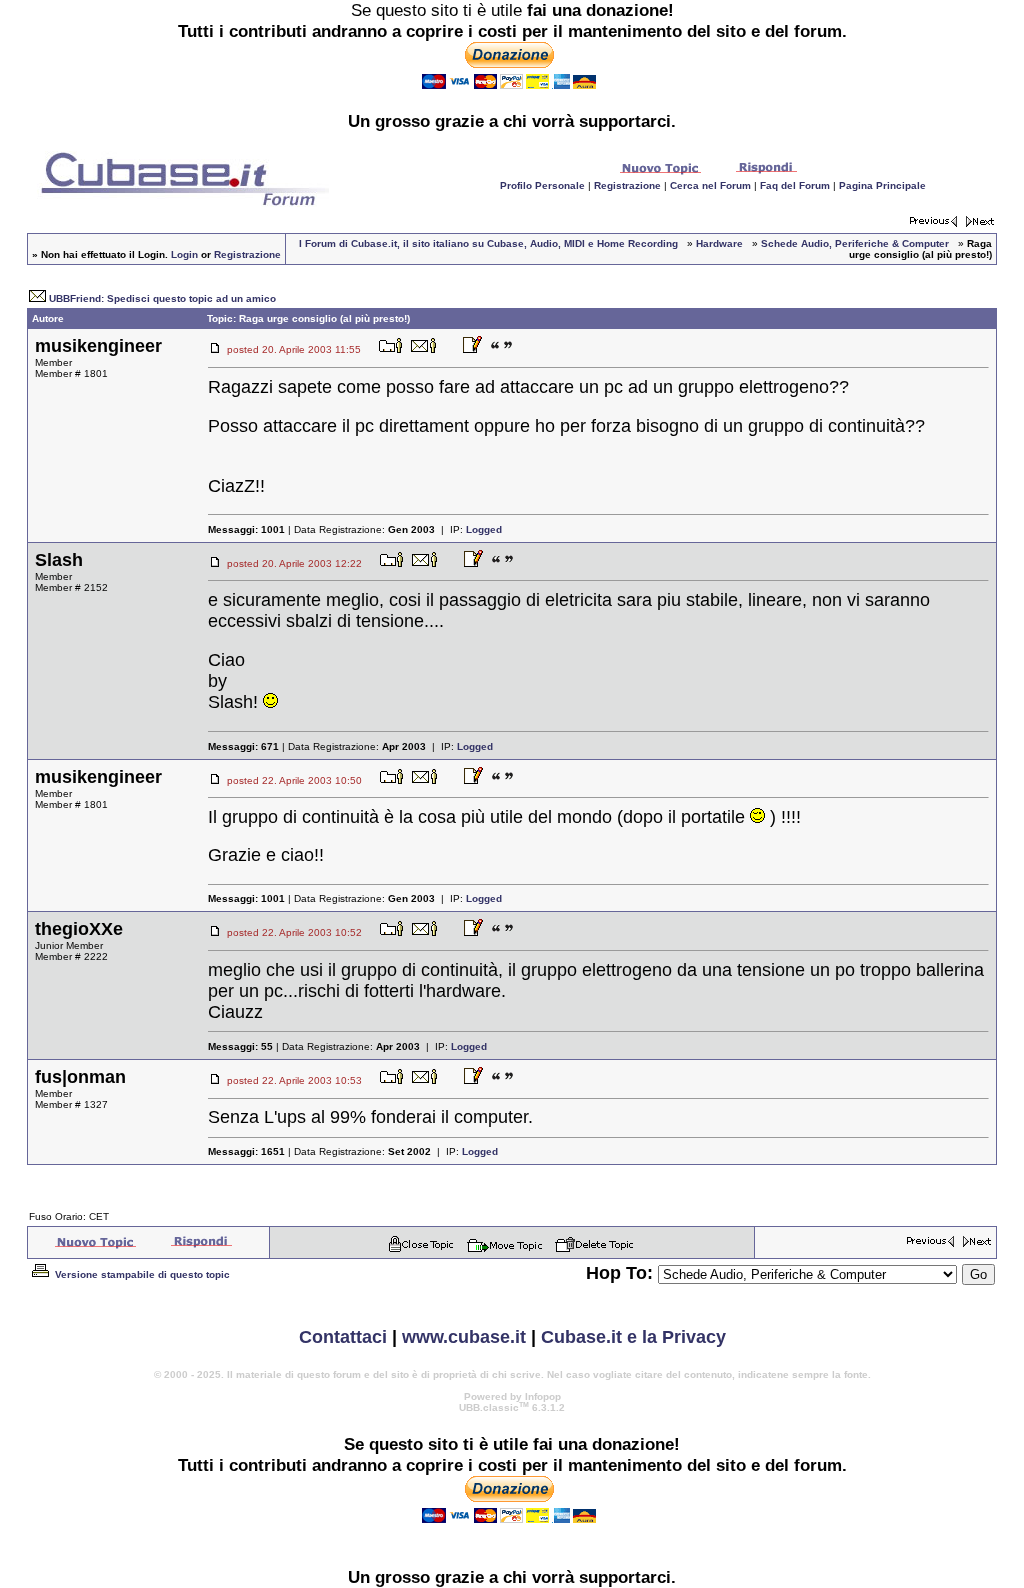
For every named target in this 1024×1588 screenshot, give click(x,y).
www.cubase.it (464, 1337)
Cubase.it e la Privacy (633, 1337)
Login (184, 254)
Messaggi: (246, 529)
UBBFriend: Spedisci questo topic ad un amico (162, 298)
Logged (484, 529)
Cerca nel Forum (710, 185)
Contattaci (343, 1337)
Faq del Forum (795, 185)
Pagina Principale (882, 185)
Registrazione (627, 185)
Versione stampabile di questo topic (141, 1274)
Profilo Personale (542, 185)
